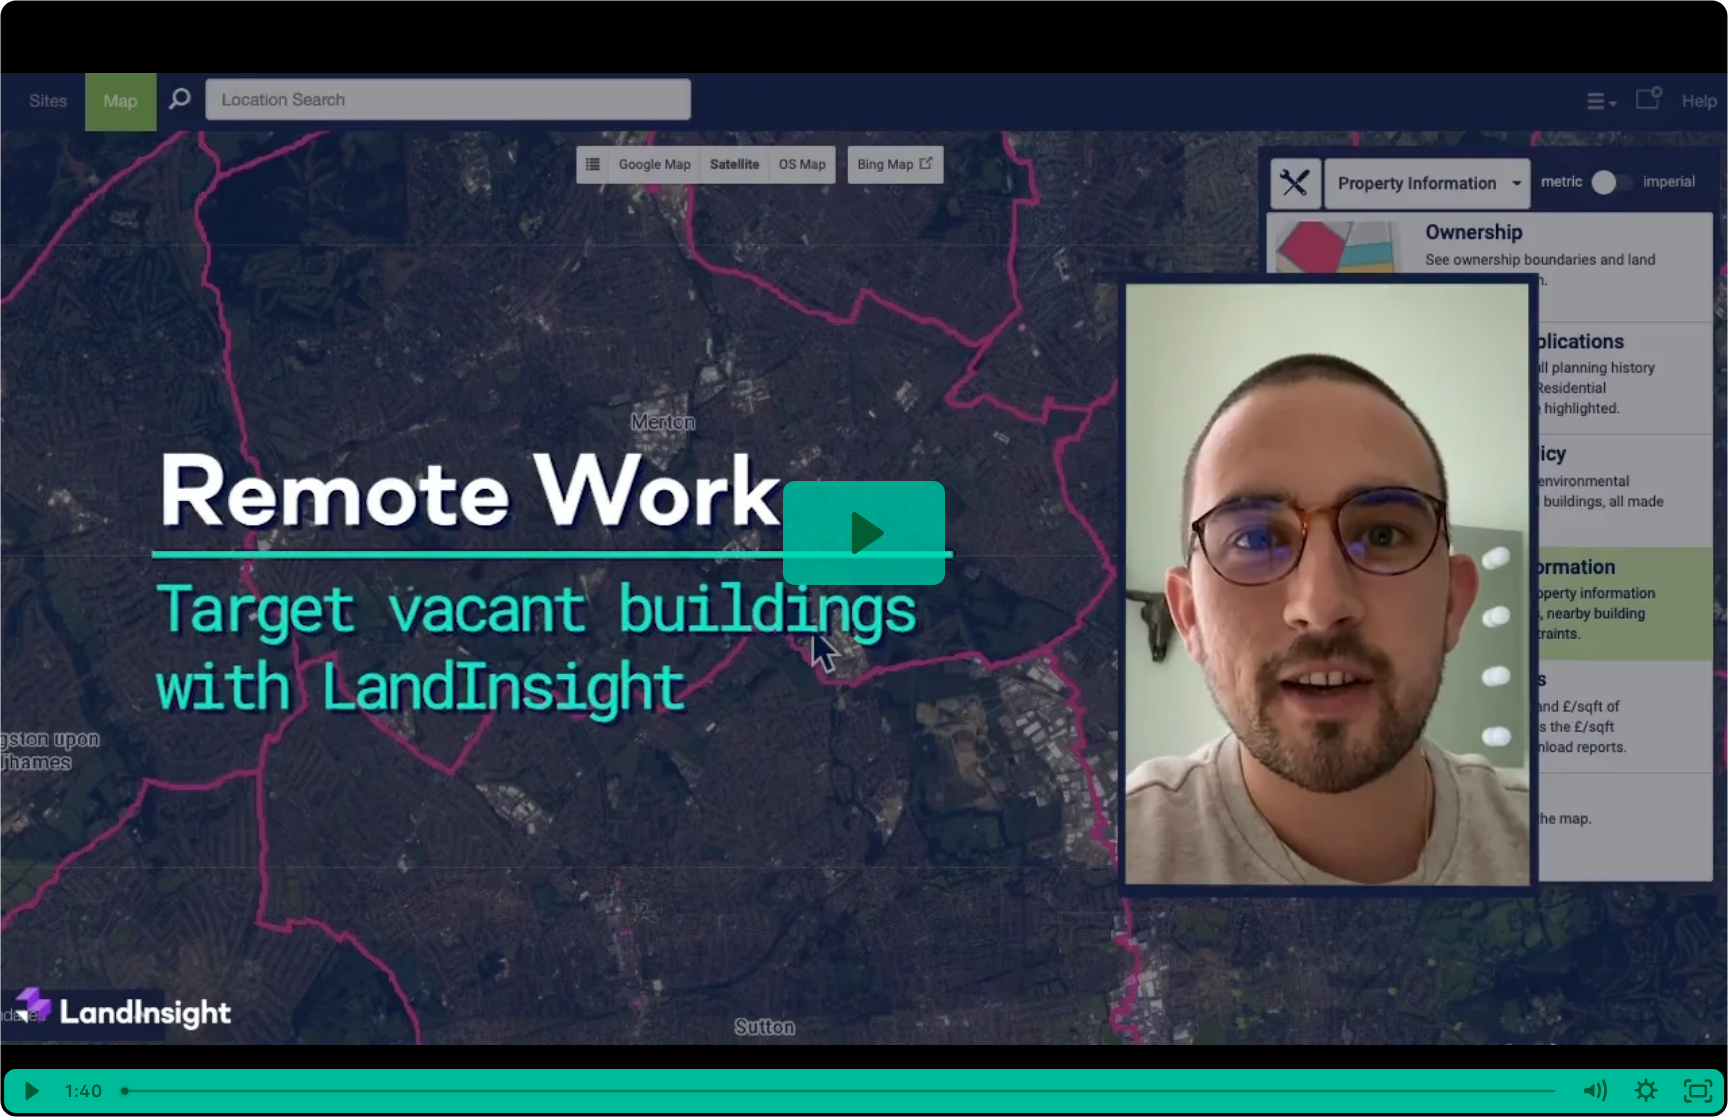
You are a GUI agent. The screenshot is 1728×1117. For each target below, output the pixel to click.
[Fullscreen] (1698, 1091)
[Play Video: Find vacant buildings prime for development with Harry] (864, 533)
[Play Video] (30, 1091)
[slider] (840, 1091)
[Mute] (1594, 1091)
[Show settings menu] (1646, 1091)
